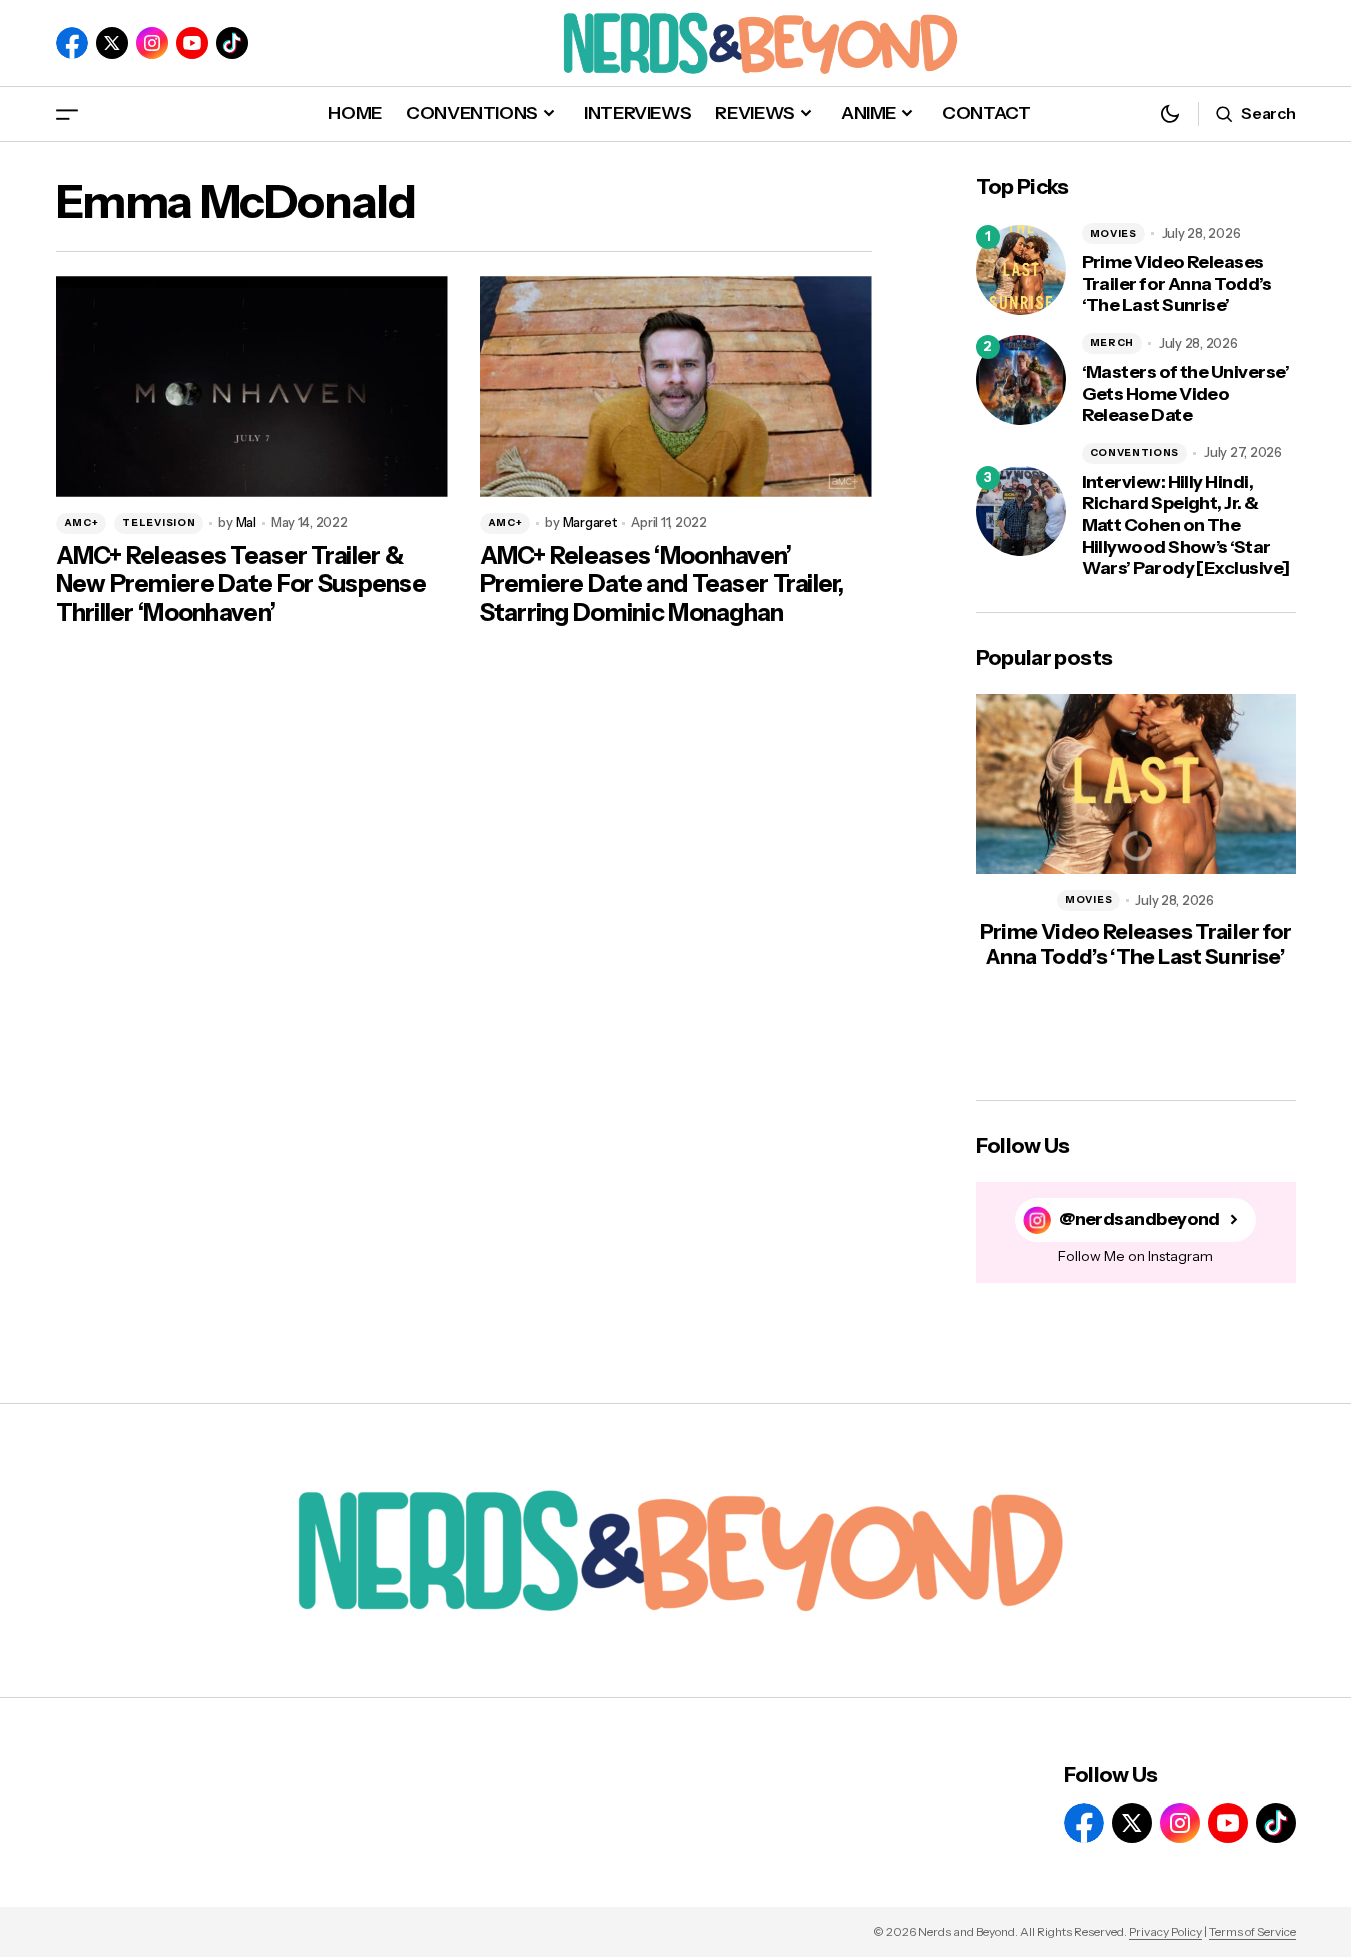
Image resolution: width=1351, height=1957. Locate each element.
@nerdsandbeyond (1139, 1219)
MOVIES (1113, 233)
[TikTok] (232, 43)
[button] (67, 113)
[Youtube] (192, 43)
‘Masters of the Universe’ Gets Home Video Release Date (1186, 394)
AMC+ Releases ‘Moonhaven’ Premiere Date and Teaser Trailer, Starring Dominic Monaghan (662, 585)
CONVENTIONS (1135, 452)
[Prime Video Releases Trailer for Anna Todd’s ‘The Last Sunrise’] (1021, 270)
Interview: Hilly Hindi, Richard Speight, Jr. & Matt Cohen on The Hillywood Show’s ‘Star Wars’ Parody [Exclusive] (1186, 525)
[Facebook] (72, 43)
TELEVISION (158, 522)
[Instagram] (152, 43)
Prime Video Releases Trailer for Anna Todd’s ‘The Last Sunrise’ (1177, 284)
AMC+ (81, 522)
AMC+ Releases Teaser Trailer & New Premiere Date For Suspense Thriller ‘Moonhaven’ (241, 585)
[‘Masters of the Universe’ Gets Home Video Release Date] (1021, 380)
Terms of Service (1252, 1931)
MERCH (1112, 342)
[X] (112, 43)
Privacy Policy (1165, 1931)
